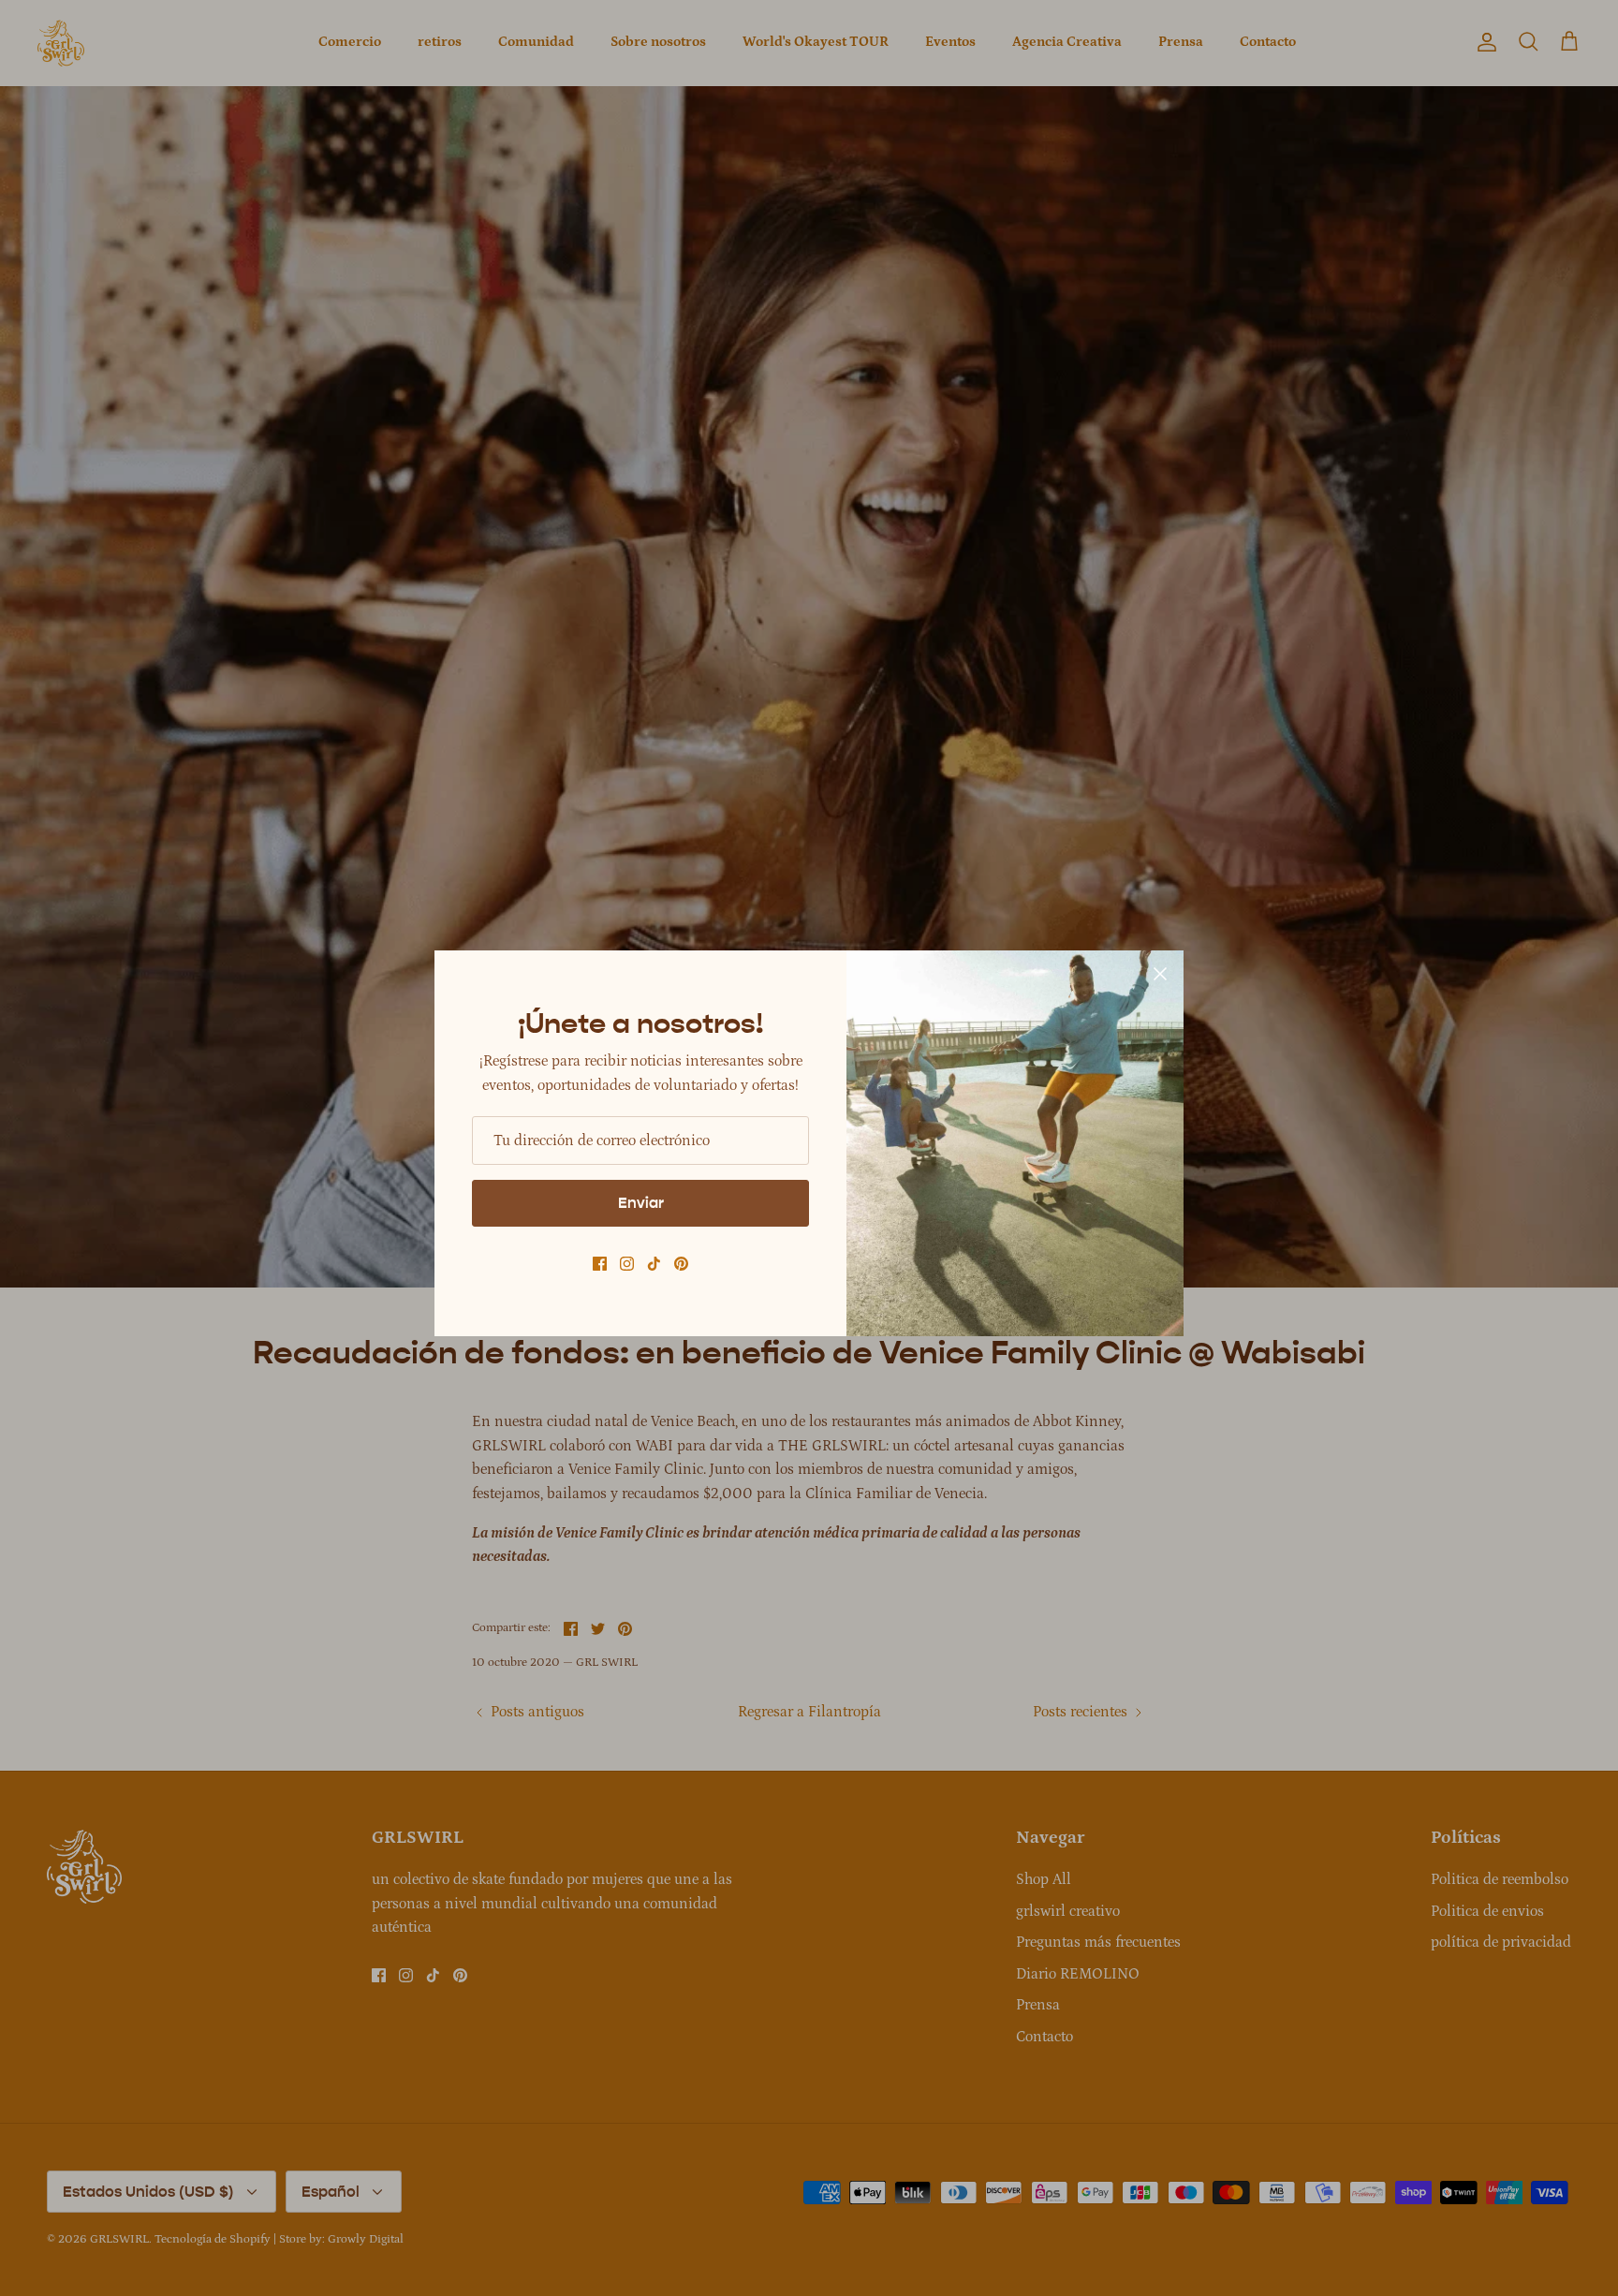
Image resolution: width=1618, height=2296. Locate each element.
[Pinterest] (681, 1264)
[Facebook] (600, 1264)
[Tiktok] (654, 1264)
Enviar (641, 1203)
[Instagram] (627, 1264)
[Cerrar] (1160, 974)
